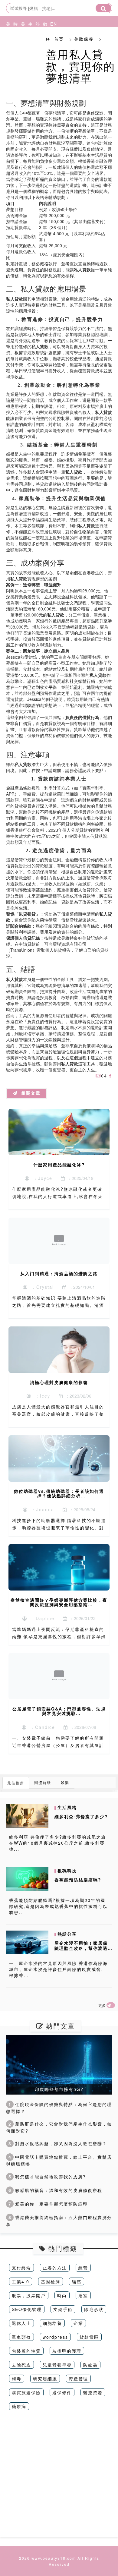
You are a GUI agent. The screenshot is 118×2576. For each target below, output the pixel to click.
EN (51, 24)
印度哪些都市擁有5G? (59, 2089)
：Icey (41, 1396)
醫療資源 (93, 2392)
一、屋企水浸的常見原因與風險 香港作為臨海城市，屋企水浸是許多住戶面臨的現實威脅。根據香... (58, 1969)
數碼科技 (44, 46)
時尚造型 (14, 46)
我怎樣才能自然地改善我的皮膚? (47, 2177)
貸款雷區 (89, 2337)
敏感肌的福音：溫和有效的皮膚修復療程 (55, 2190)
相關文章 (29, 1093)
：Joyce (41, 1178)
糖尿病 (19, 2406)
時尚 (62, 2295)
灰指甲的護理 (67, 2351)
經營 (83, 2268)
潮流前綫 (43, 1782)
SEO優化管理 (27, 2309)
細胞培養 (52, 2323)
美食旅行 (21, 46)
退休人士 (21, 2323)
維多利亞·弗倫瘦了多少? (81, 1816)
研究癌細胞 (45, 2379)
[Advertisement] (59, 2478)
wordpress (55, 2337)
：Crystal (41, 1287)
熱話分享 (36, 46)
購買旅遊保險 (26, 2392)
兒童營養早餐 (57, 2365)
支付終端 (21, 2268)
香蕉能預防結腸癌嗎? (78, 1880)
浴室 (83, 2295)
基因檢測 (51, 2281)
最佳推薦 (16, 1783)
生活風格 (29, 46)
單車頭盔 (21, 2337)
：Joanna (41, 1509)
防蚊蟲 (90, 2365)
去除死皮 (21, 2365)
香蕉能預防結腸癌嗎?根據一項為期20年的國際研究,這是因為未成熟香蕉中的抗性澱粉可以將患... (58, 1906)
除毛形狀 (94, 2309)
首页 (59, 39)
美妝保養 (7, 46)
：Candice (41, 1727)
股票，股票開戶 (29, 2295)
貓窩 (77, 2281)
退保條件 (62, 2392)
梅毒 (17, 2379)
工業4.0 (21, 2281)
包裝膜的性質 (26, 2351)
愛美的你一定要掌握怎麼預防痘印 (48, 2204)
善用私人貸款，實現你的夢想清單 (80, 66)
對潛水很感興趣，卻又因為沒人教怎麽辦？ (58, 2143)
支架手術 (63, 2309)
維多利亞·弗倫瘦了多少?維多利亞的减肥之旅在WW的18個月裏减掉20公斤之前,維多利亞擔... (57, 1843)
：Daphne (41, 1618)
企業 (78, 2323)
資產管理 (78, 2379)
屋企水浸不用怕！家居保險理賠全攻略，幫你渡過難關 (81, 1948)
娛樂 (65, 1782)
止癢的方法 (55, 2268)
